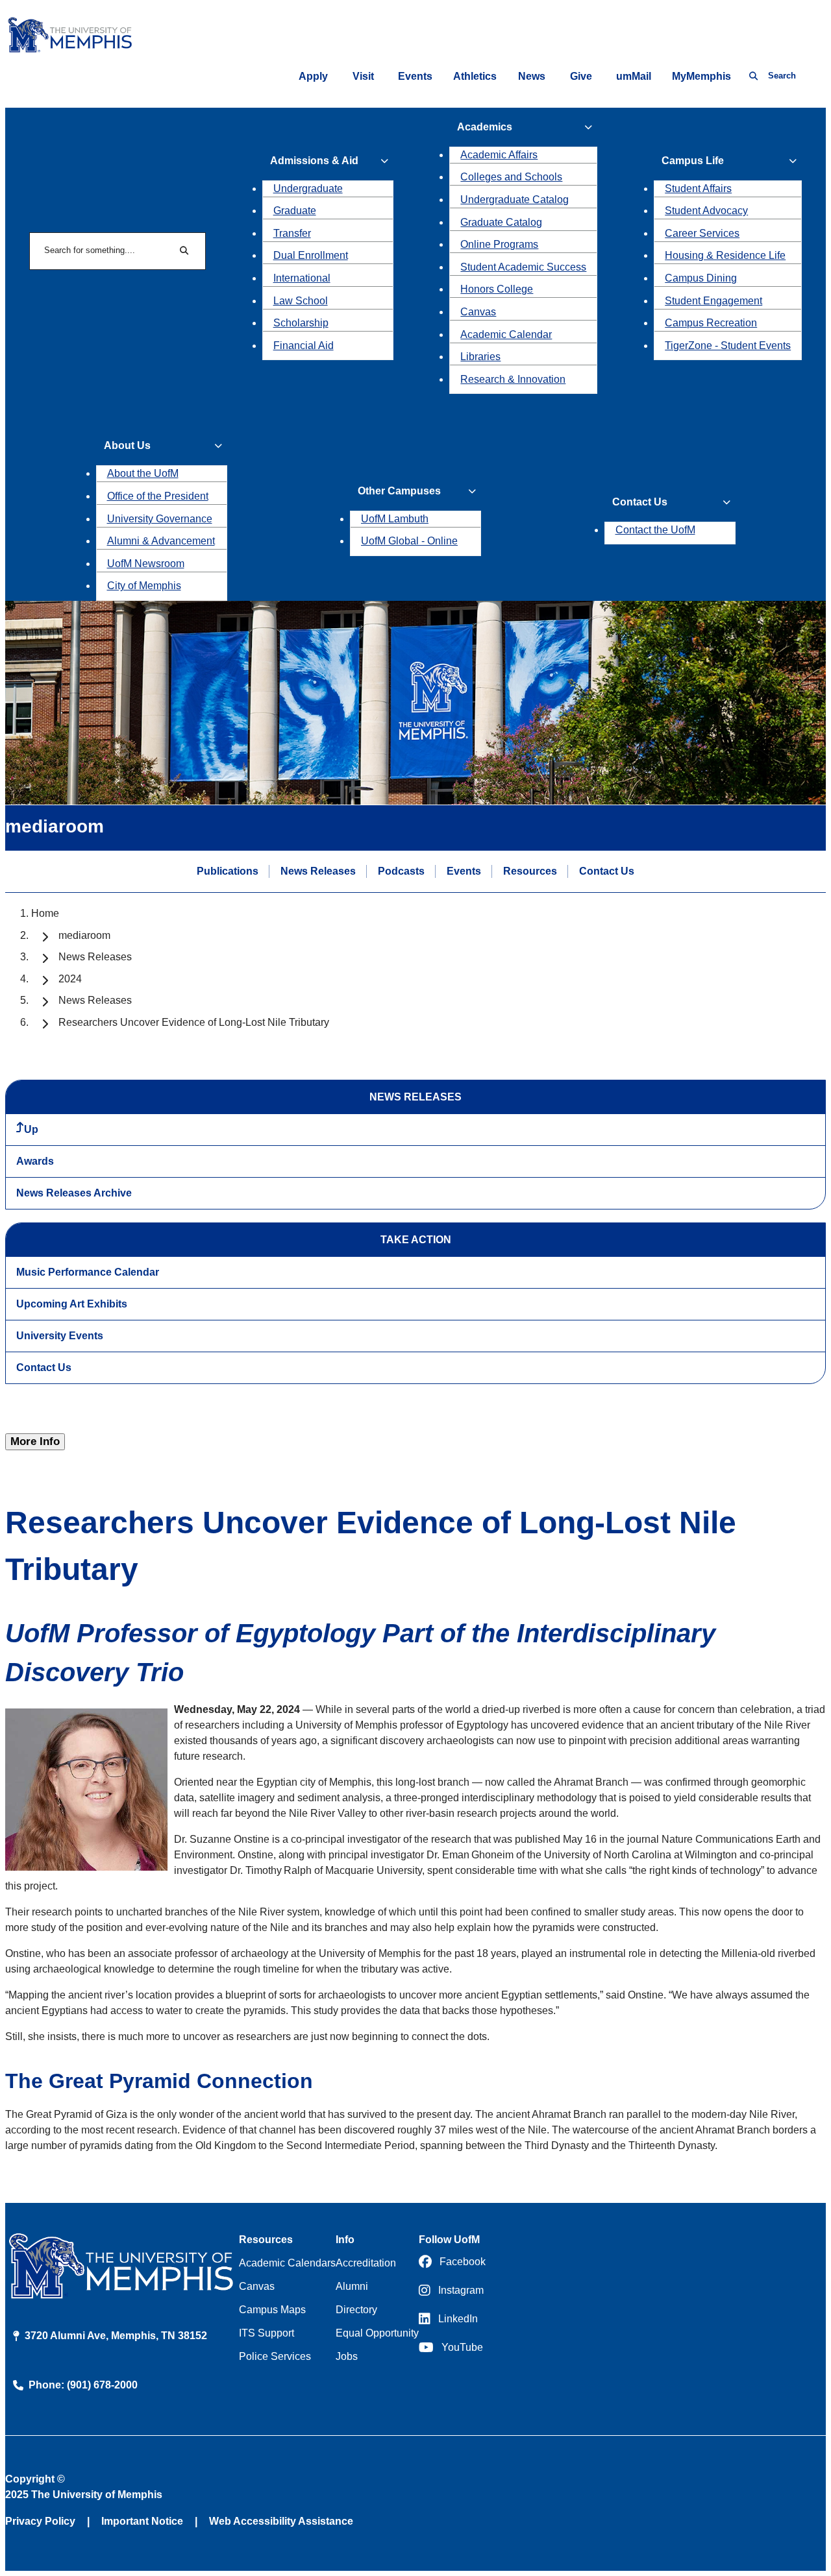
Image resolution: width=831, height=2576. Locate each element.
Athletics (475, 76)
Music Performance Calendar (88, 1272)
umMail (634, 76)
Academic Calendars (287, 2263)
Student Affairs (698, 188)
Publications (228, 871)
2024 (70, 979)
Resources (530, 871)
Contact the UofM (655, 530)
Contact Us (607, 871)
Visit (363, 76)
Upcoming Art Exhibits (72, 1304)
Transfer (292, 233)
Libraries (480, 357)
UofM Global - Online (409, 541)
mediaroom (84, 935)
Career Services (702, 233)
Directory (356, 2310)
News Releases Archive (74, 1193)
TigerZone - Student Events (728, 346)
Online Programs (499, 244)
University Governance (160, 519)
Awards (35, 1161)
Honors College (497, 289)
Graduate (295, 211)
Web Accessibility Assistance (281, 2521)
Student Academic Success (523, 267)
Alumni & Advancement (161, 541)
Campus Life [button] (693, 161)
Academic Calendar (506, 334)
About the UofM (143, 473)
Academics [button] (485, 127)
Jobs (347, 2356)
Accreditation (366, 2263)
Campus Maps (272, 2310)
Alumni (352, 2286)
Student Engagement (713, 301)
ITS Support (267, 2333)
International (302, 278)
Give (581, 76)
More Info (35, 1441)
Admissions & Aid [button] (314, 161)
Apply (313, 76)
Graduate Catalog (501, 222)
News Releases (318, 871)
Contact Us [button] (640, 502)
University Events (60, 1336)
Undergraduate (308, 188)
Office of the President (158, 496)
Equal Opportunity (377, 2333)
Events (415, 76)
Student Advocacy (706, 211)
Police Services (275, 2356)
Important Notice (142, 2521)
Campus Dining (701, 278)
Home (45, 913)
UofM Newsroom (146, 564)
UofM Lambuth (395, 519)
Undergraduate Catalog (515, 200)
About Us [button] (127, 445)
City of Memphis (144, 586)
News (532, 76)
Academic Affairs (499, 155)
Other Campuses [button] (399, 491)
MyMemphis (701, 76)
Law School (301, 301)
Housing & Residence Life (725, 255)
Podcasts (401, 871)
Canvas (478, 312)
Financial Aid (304, 346)
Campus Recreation (711, 323)
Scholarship (301, 323)
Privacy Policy (40, 2521)
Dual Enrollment (311, 255)
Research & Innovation (513, 379)
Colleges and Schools (511, 177)
